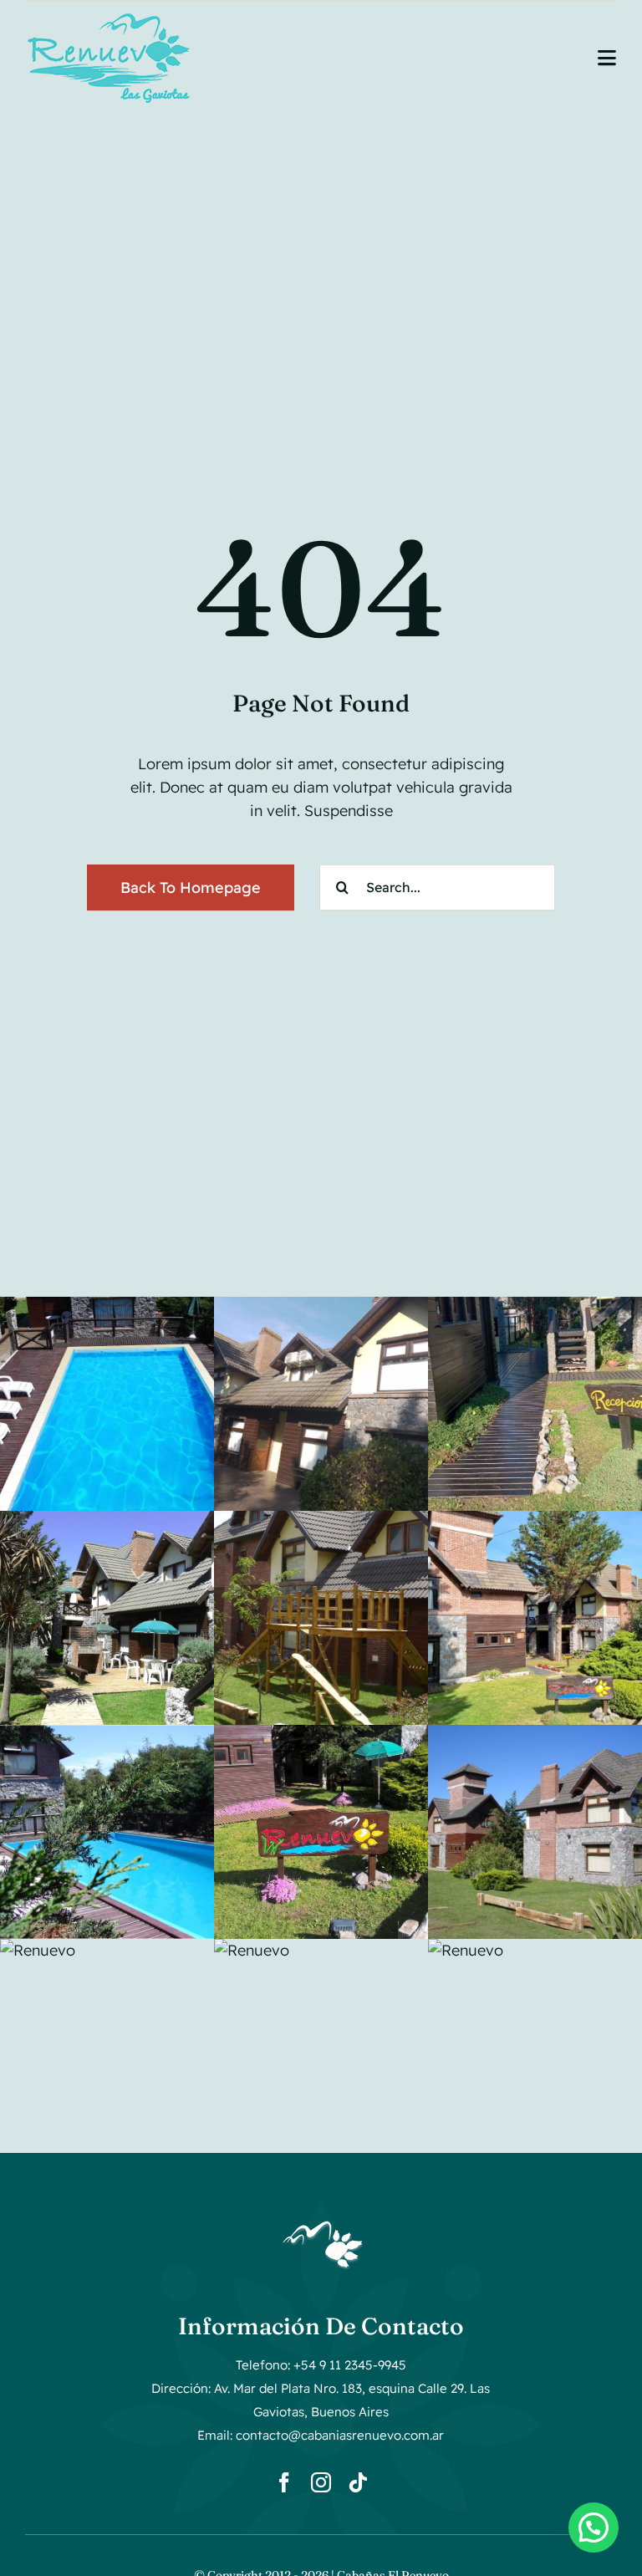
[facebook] (284, 2482)
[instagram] (321, 2482)
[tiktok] (358, 2482)
